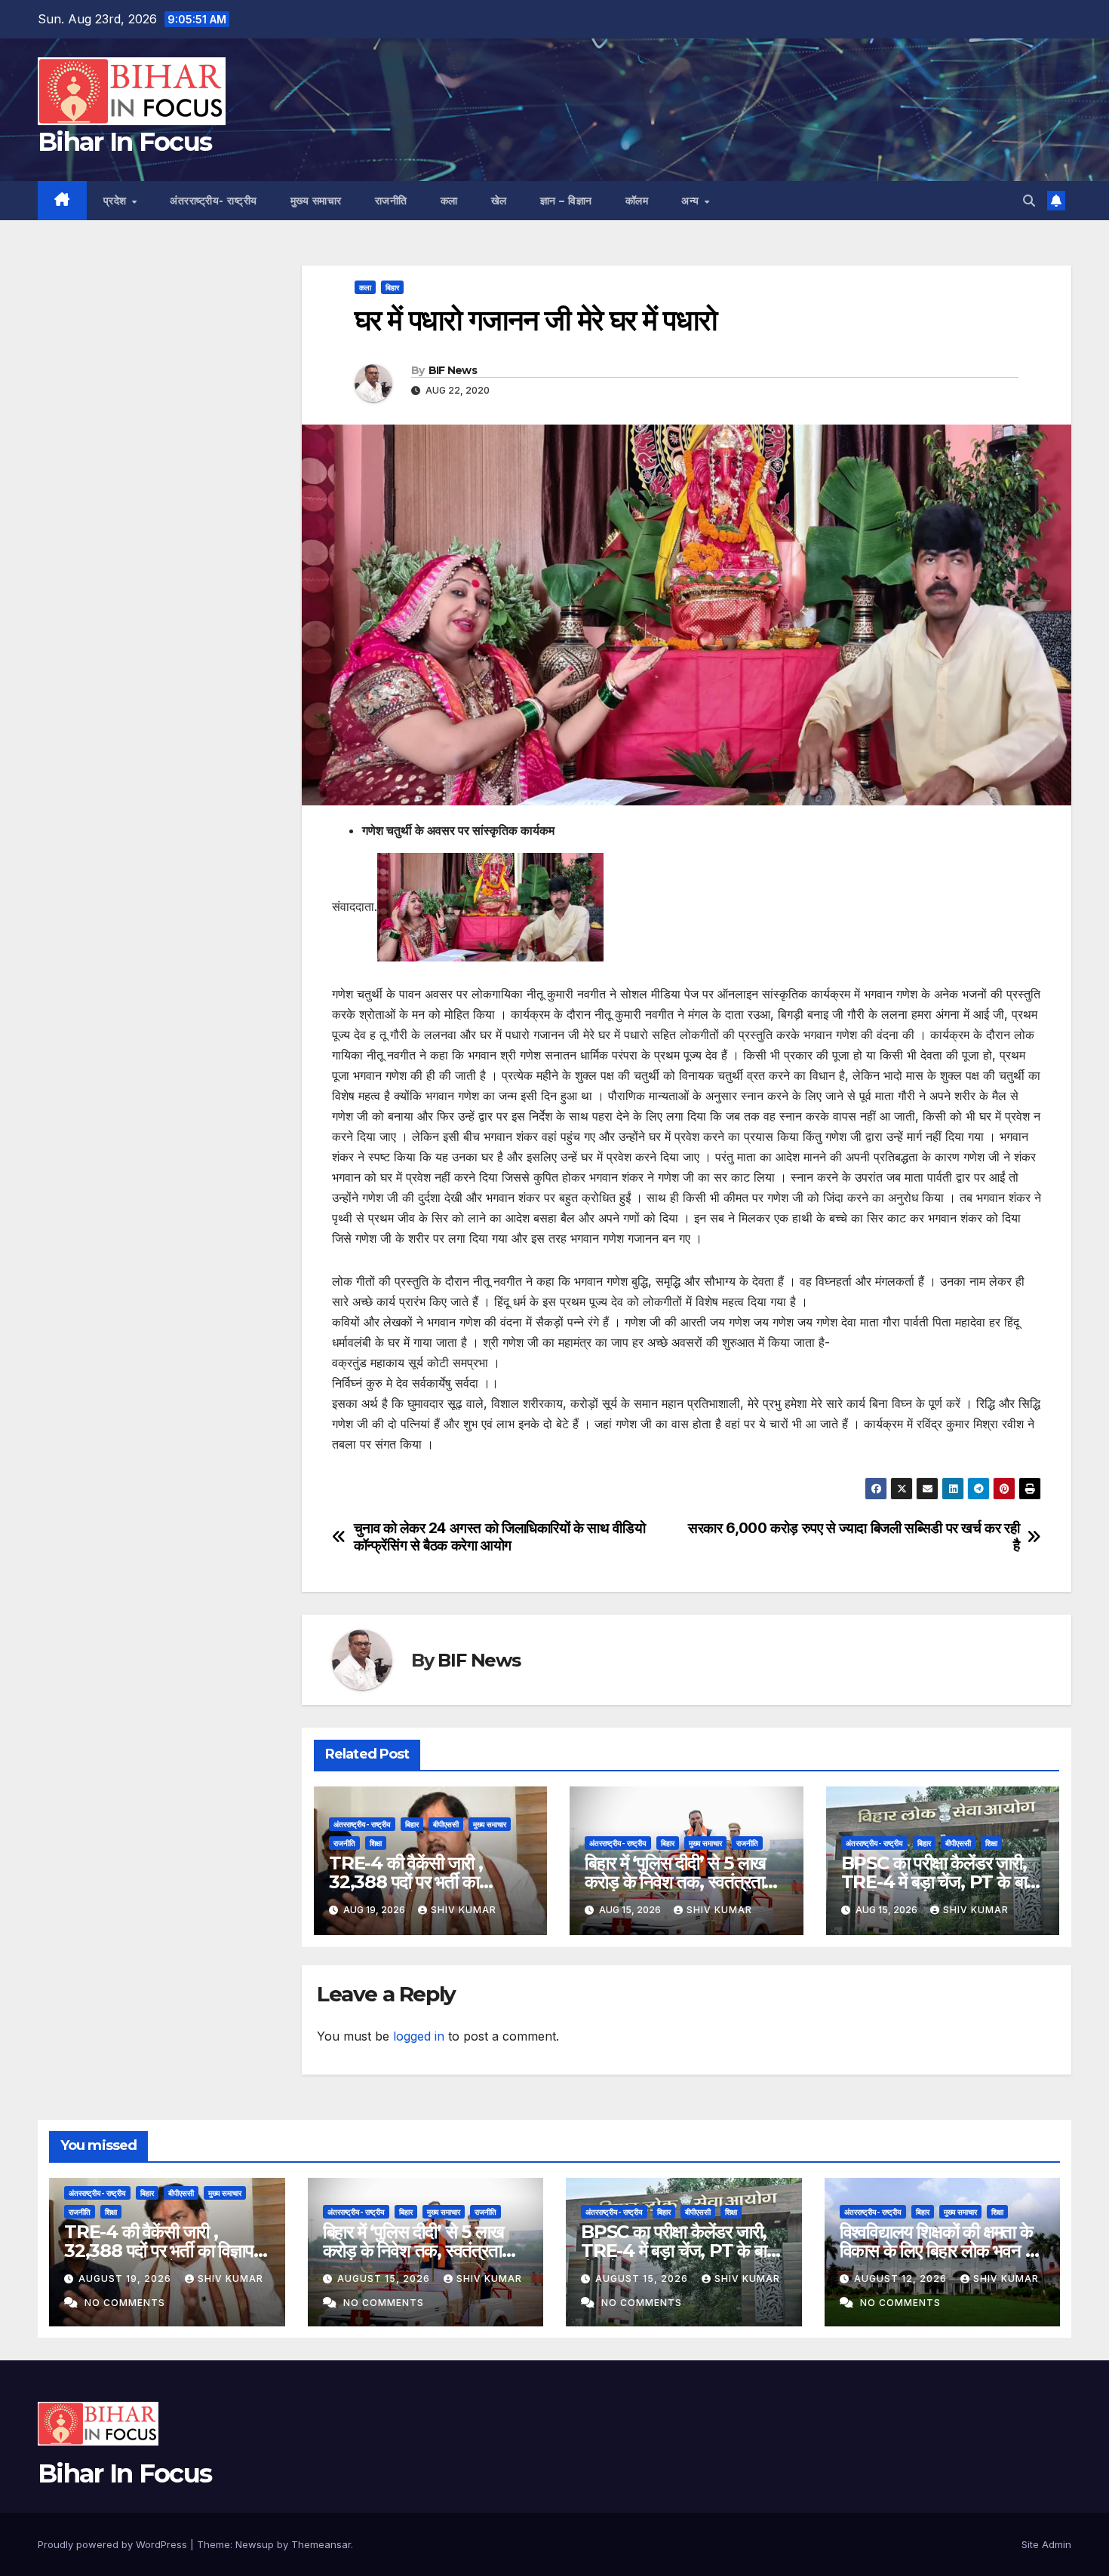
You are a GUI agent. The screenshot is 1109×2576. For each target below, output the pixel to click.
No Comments (125, 2303)
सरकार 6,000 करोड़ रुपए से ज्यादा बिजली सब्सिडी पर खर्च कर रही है (854, 1537)
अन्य (692, 201)
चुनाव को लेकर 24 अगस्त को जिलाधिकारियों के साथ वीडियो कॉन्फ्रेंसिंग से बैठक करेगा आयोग (500, 1537)
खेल (499, 201)
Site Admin (1046, 2544)
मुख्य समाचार (316, 201)
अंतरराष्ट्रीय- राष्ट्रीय (214, 201)
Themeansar (321, 2544)
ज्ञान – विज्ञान (566, 201)
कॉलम (637, 201)
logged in (419, 2036)
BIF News (453, 370)
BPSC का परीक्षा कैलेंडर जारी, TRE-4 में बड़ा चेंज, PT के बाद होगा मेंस (938, 1882)
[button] (1029, 201)
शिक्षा (376, 1843)
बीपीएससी (446, 1824)
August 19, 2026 (126, 2279)
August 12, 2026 (902, 2279)
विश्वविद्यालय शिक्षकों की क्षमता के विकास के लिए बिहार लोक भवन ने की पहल (937, 2251)
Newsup (255, 2544)
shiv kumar (464, 1910)
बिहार (392, 287)
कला (449, 201)
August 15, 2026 (385, 2279)
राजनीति (391, 201)
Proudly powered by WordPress (114, 2544)
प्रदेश (117, 201)
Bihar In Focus (124, 142)
